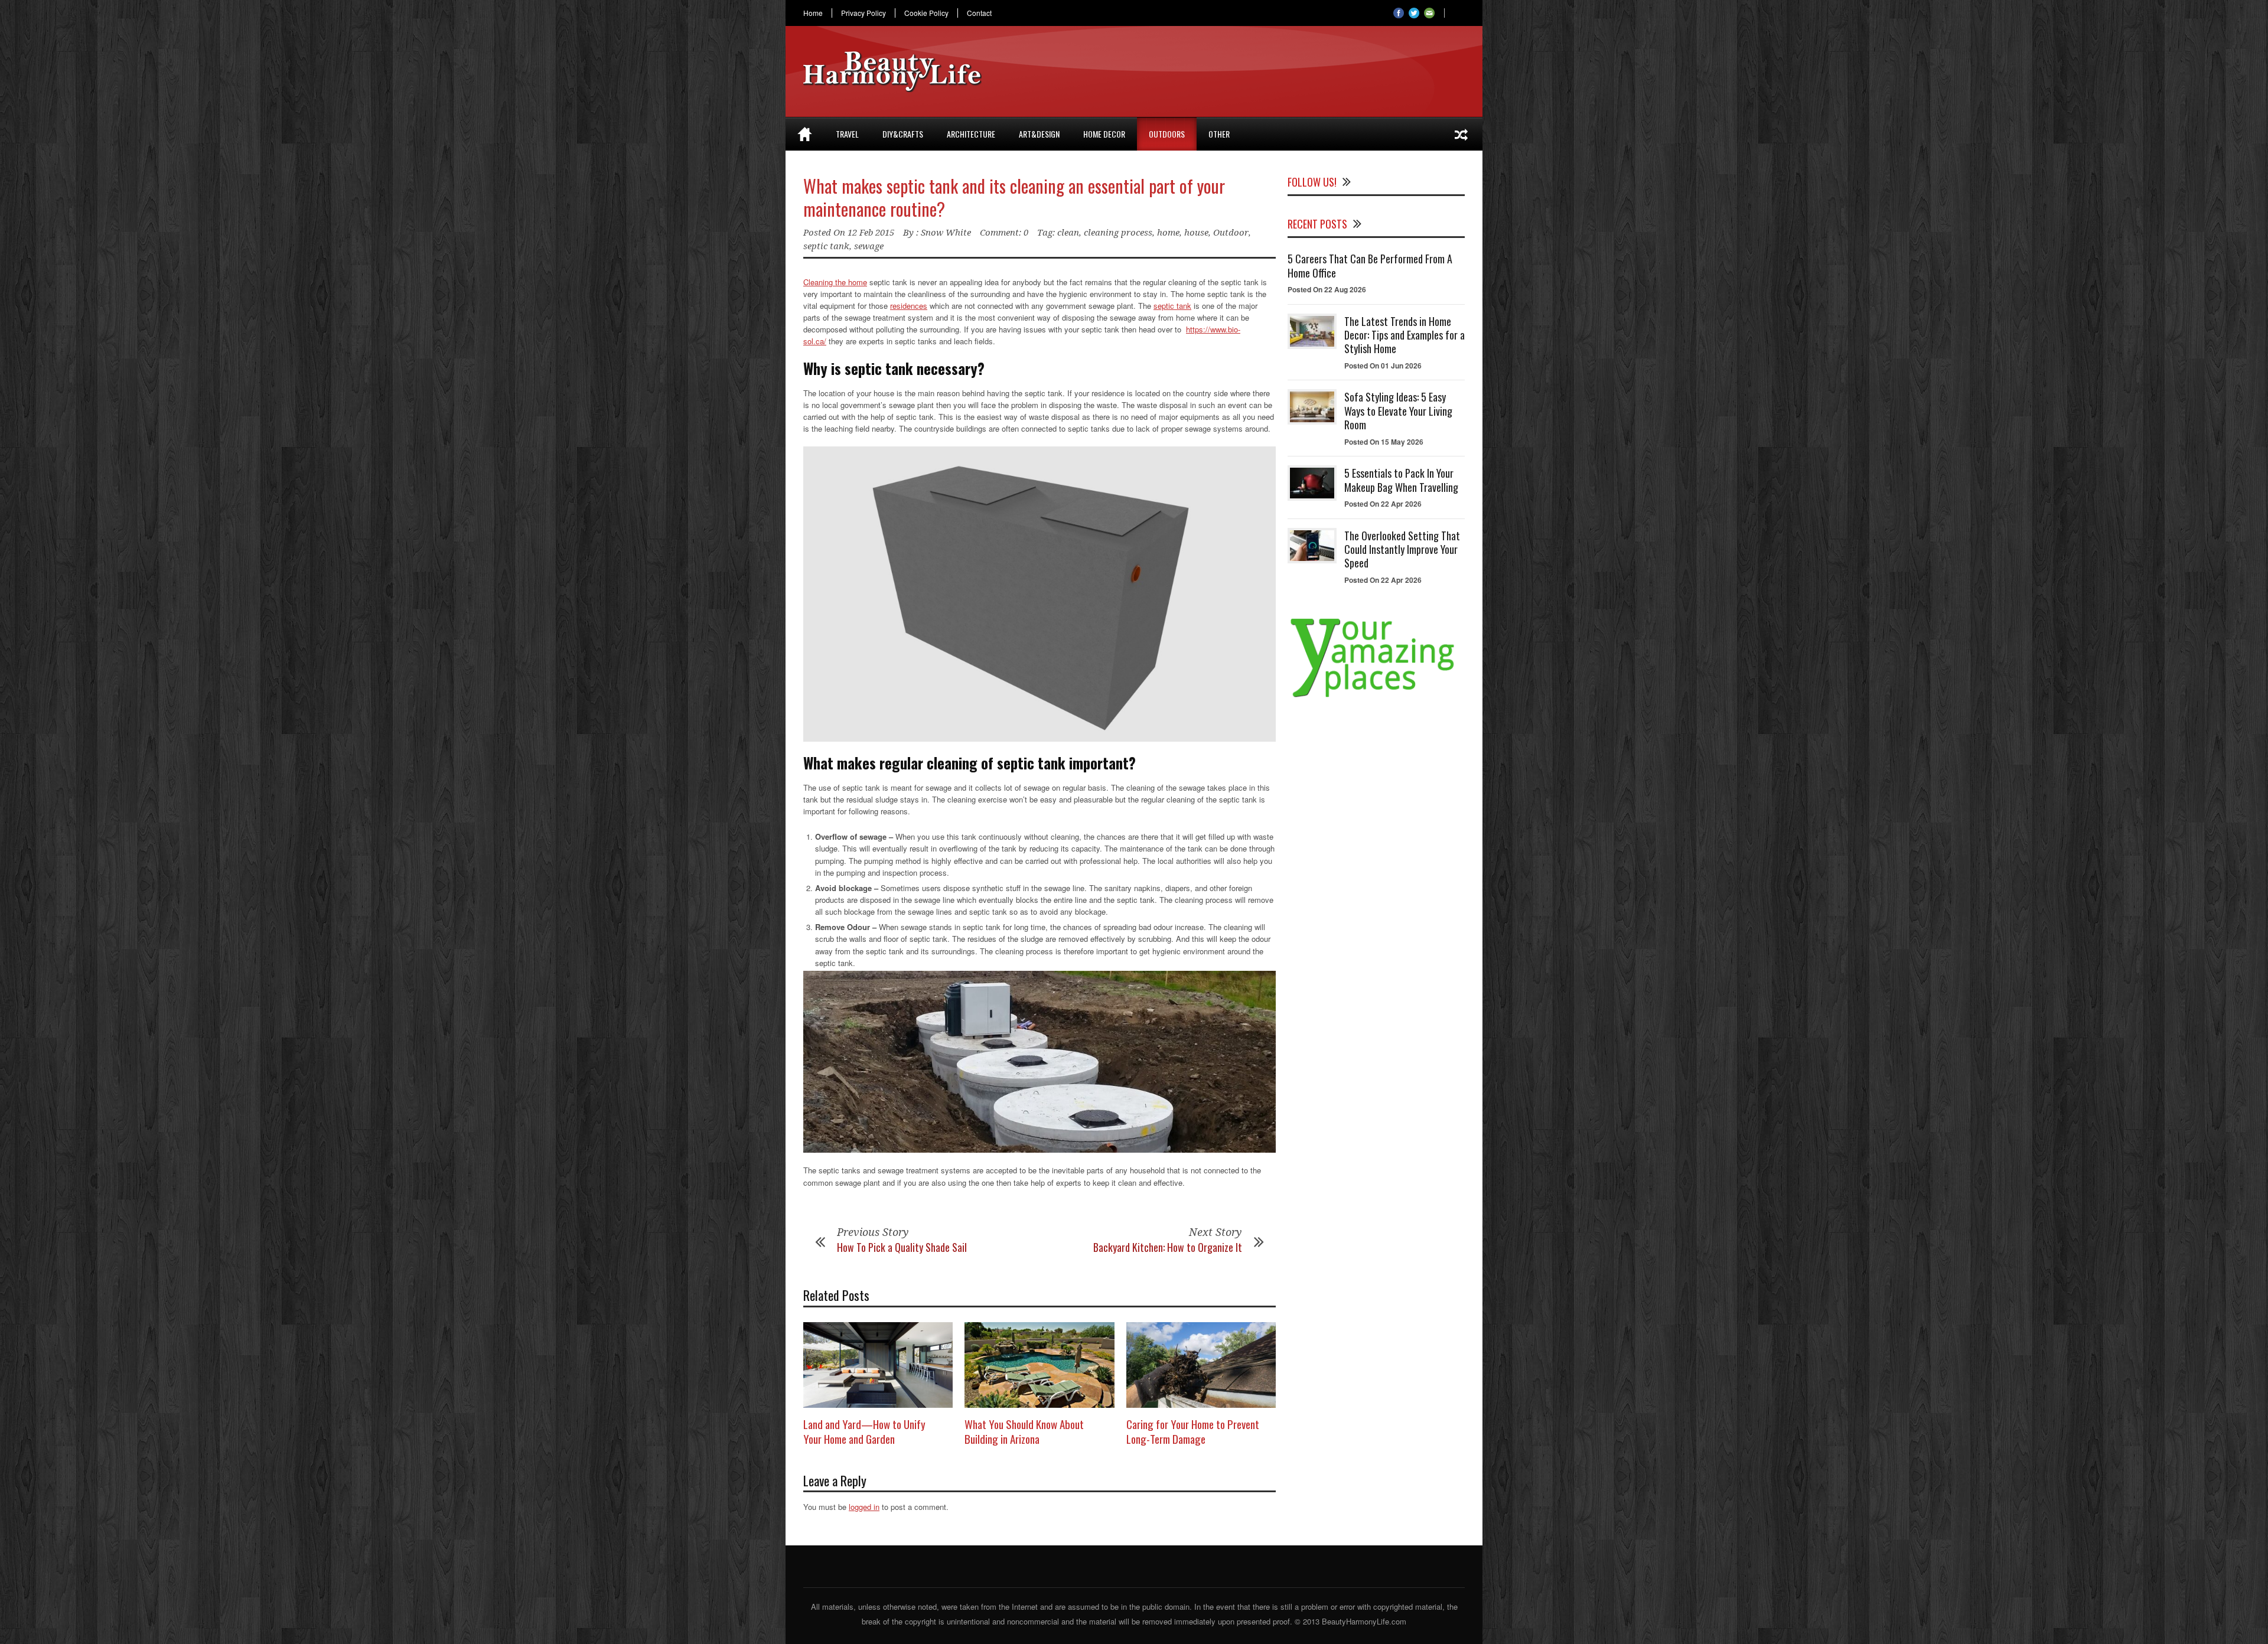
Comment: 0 (1004, 233)
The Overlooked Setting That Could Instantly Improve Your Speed (1402, 549)
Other (1219, 134)
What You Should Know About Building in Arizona (1024, 1431)
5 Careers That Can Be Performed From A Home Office (1370, 265)
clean (1068, 233)
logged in (864, 1507)
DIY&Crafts (903, 134)
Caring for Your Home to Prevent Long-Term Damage (1193, 1431)
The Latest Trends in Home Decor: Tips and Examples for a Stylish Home (1405, 335)
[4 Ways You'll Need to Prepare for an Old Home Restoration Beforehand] (1461, 134)
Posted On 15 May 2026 (1384, 442)
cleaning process (1118, 233)
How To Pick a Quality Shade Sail (902, 1247)
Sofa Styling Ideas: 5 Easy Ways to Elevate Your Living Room (1398, 411)
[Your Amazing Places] (1376, 697)
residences (909, 306)
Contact (979, 13)
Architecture (971, 134)
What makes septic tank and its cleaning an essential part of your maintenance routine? (1014, 197)
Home (813, 13)
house (1196, 233)
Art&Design (1039, 134)
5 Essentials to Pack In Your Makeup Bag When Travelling (1401, 480)
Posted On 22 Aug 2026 (1327, 289)
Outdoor (1231, 233)
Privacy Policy (863, 13)
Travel (847, 134)
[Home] (805, 134)
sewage (869, 246)
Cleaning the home (835, 282)
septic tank (826, 246)
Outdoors (1167, 134)
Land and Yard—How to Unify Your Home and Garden (864, 1431)
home (1168, 233)
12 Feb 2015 (871, 233)
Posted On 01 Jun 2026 (1383, 366)
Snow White (946, 233)
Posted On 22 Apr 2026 (1383, 504)
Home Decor (1104, 134)
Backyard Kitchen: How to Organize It (1168, 1247)
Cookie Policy (926, 13)
